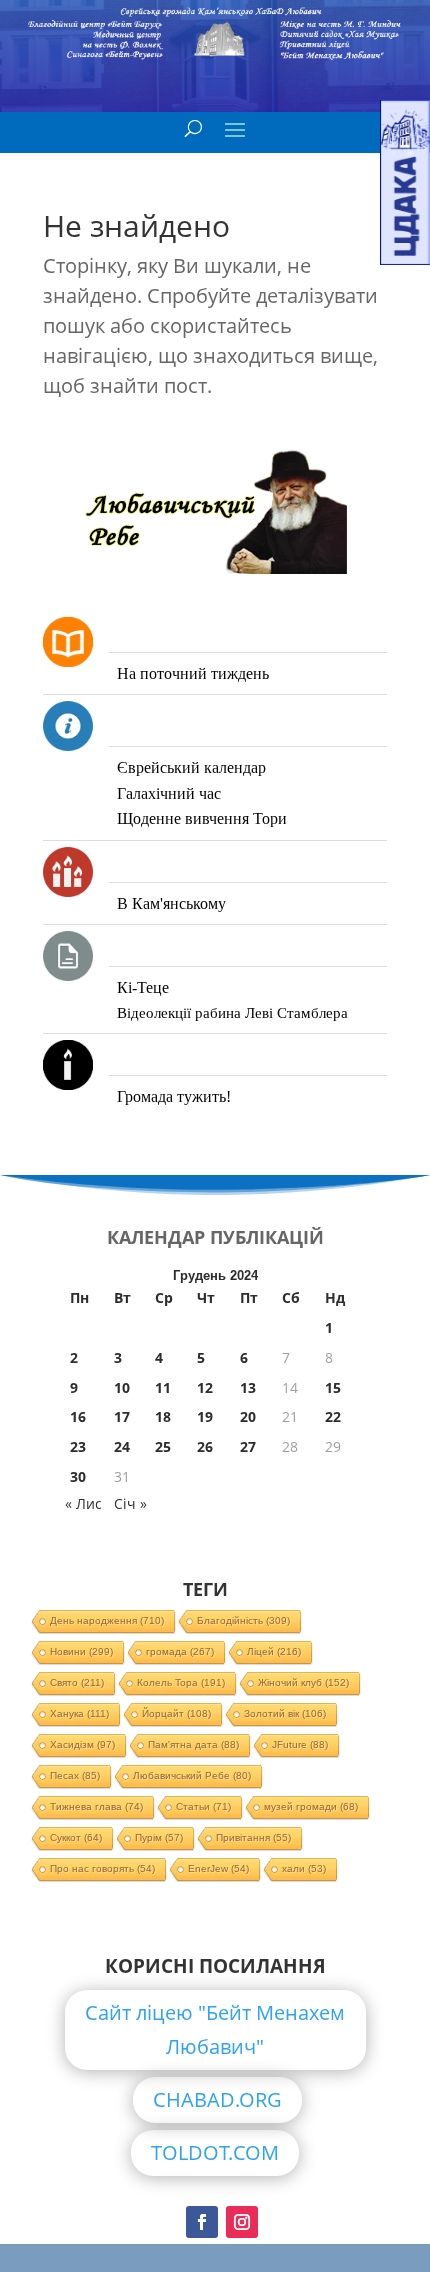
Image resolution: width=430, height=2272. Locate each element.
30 (78, 1476)
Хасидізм (82, 1744)
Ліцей (274, 1651)
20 (248, 1416)
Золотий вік (285, 1713)
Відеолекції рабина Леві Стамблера (232, 1013)
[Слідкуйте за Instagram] (242, 2222)
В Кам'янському (171, 903)
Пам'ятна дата (193, 1744)
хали (304, 1868)
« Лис (83, 1503)
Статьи (203, 1806)
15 (333, 1387)
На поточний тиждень (193, 673)
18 (163, 1416)
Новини (81, 1651)
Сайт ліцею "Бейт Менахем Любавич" (215, 2029)
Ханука (79, 1713)
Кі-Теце (143, 987)
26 (205, 1446)
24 (122, 1446)
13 (248, 1387)
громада (180, 1651)
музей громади (311, 1806)
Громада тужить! (174, 1096)
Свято (77, 1682)
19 (205, 1416)
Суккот (76, 1837)
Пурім (159, 1837)
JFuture (300, 1744)
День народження (107, 1620)
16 (78, 1416)
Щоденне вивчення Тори (202, 818)
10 (122, 1387)
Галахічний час (169, 793)
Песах (75, 1775)
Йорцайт (176, 1713)
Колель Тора (181, 1682)
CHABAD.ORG (217, 2099)
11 (163, 1387)
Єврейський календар (191, 767)
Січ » (130, 1503)
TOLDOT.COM (215, 2152)
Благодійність (243, 1620)
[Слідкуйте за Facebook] (202, 2222)
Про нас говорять (102, 1868)
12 (205, 1387)
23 (78, 1446)
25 (163, 1446)
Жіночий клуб (303, 1682)
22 (333, 1416)
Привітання (253, 1837)
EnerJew (218, 1868)
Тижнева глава (96, 1806)
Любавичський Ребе (192, 1775)
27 (248, 1446)
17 (122, 1416)
